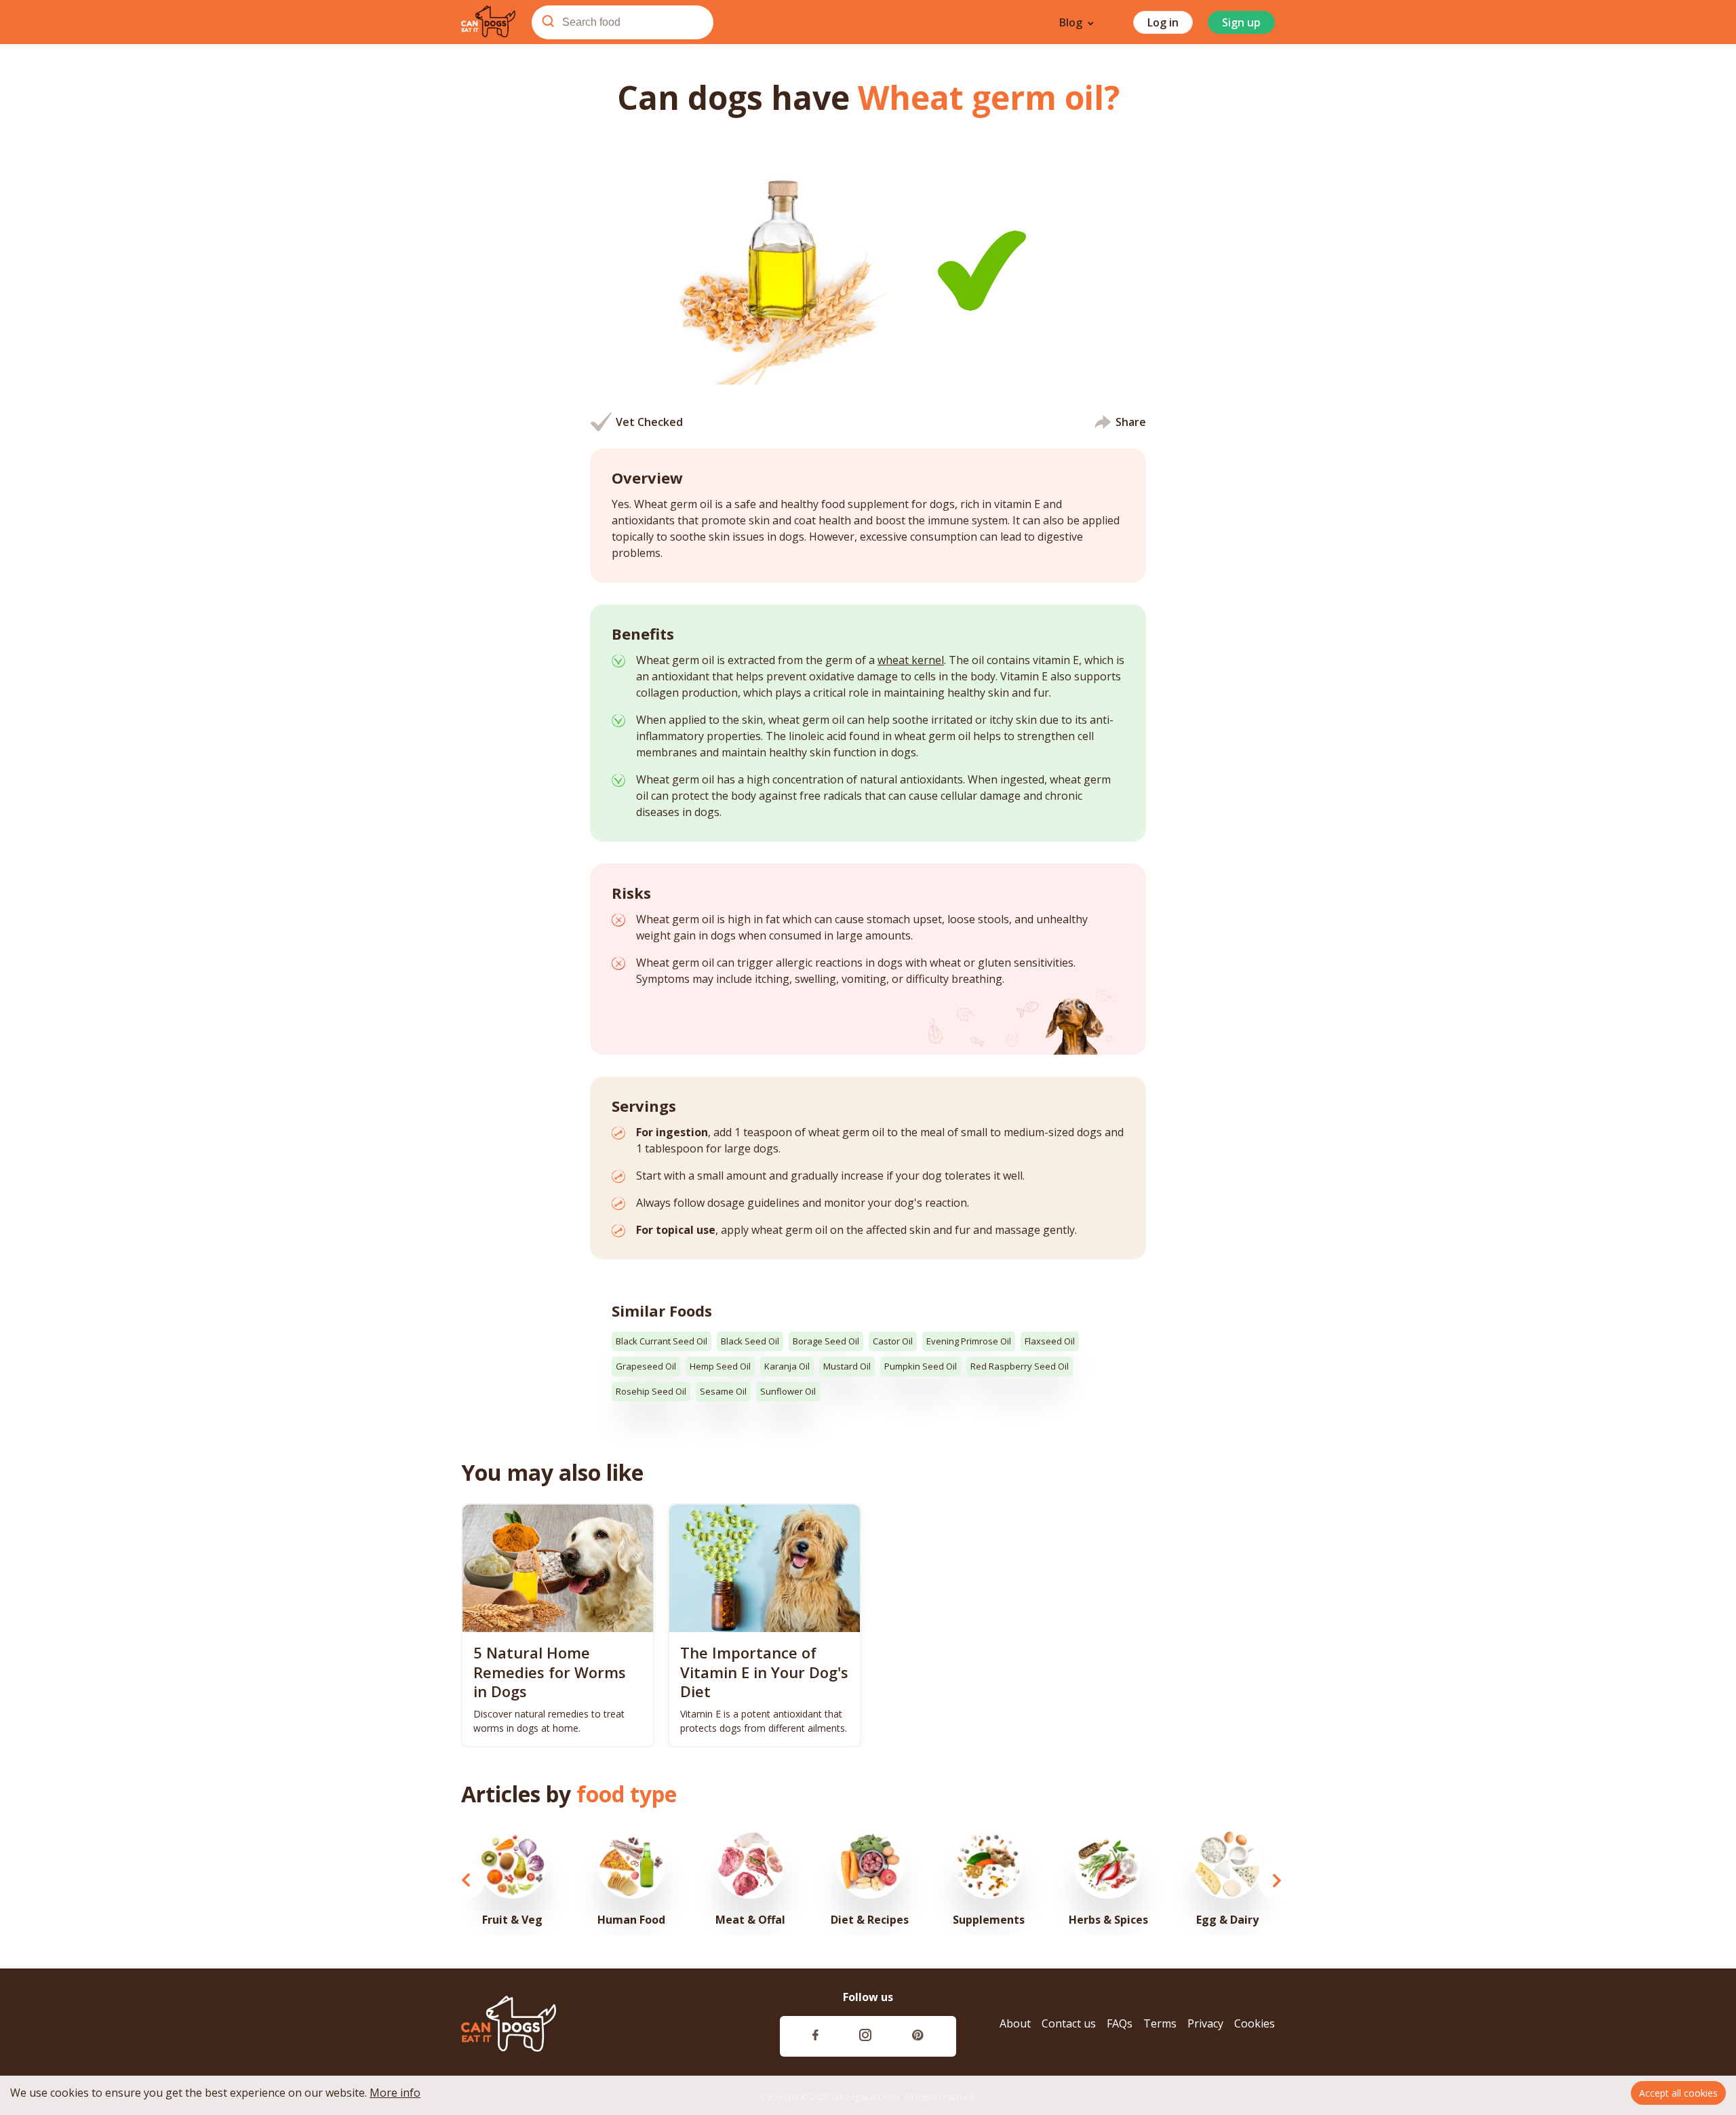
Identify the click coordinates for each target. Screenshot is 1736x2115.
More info (395, 2093)
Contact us (1069, 2024)
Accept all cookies (1678, 2093)
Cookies (1255, 2024)
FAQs (1120, 2024)
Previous (466, 1880)
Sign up (1241, 22)
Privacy (1205, 2024)
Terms (1160, 2024)
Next (1277, 1880)
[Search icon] (548, 22)
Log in (1163, 22)
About (1015, 2024)
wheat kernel (911, 660)
